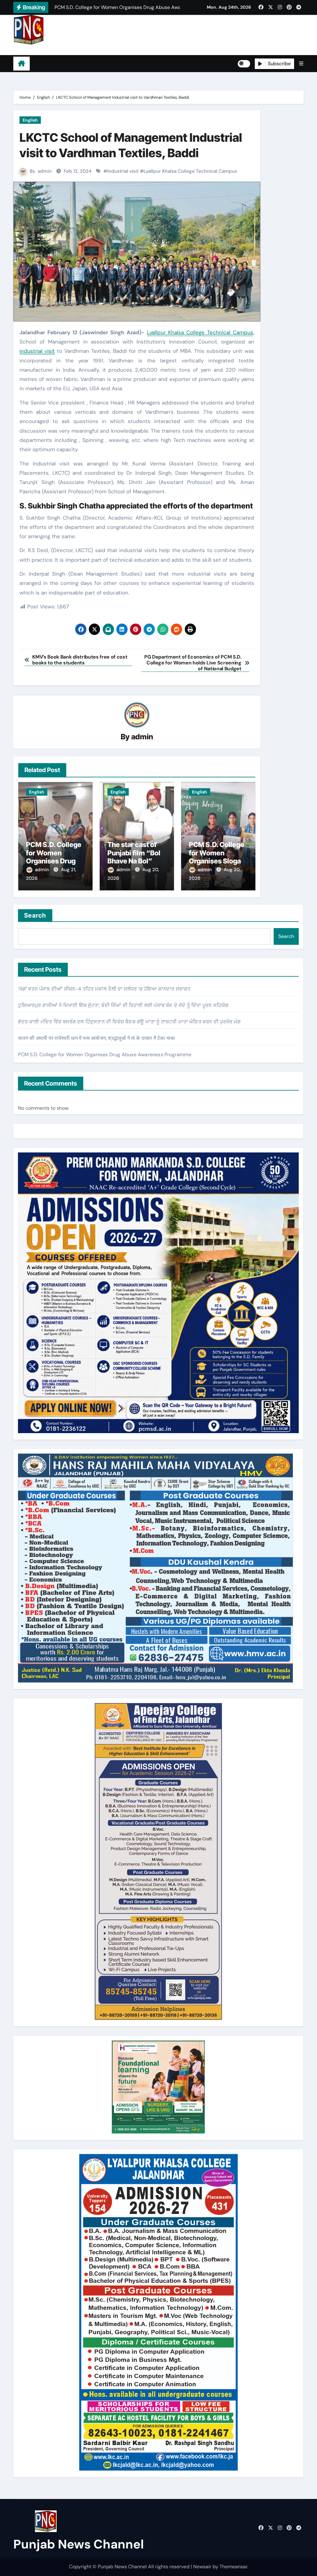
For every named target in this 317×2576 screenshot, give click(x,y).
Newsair (202, 2567)
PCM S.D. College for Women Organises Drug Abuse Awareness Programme (55, 861)
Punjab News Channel (52, 50)
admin (45, 171)
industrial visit (37, 351)
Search (35, 915)
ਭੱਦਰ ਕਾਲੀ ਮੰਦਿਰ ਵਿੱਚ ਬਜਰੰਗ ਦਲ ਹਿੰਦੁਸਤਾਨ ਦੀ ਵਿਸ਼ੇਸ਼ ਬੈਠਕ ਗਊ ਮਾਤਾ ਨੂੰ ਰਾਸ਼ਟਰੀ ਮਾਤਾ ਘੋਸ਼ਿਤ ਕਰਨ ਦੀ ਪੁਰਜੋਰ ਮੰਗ (129, 1022)
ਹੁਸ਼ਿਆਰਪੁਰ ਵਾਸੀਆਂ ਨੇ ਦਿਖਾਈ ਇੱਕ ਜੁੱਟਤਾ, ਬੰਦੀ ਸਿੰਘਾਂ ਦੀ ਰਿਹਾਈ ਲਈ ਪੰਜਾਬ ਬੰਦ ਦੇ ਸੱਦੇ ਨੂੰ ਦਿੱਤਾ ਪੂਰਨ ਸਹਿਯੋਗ (123, 1005)
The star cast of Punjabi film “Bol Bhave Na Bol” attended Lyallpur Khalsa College (135, 861)
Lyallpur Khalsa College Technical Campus (190, 171)
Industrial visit (123, 171)
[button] (301, 64)
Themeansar (233, 2567)
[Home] (22, 64)
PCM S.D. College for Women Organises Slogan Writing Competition (217, 861)
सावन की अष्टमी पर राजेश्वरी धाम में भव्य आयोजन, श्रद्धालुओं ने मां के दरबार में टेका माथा (96, 1038)
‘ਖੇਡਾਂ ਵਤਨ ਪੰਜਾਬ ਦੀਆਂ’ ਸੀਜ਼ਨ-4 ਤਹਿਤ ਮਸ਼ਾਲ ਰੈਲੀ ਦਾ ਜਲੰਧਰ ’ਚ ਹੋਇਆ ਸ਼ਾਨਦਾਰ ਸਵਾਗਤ (104, 989)
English (30, 120)
